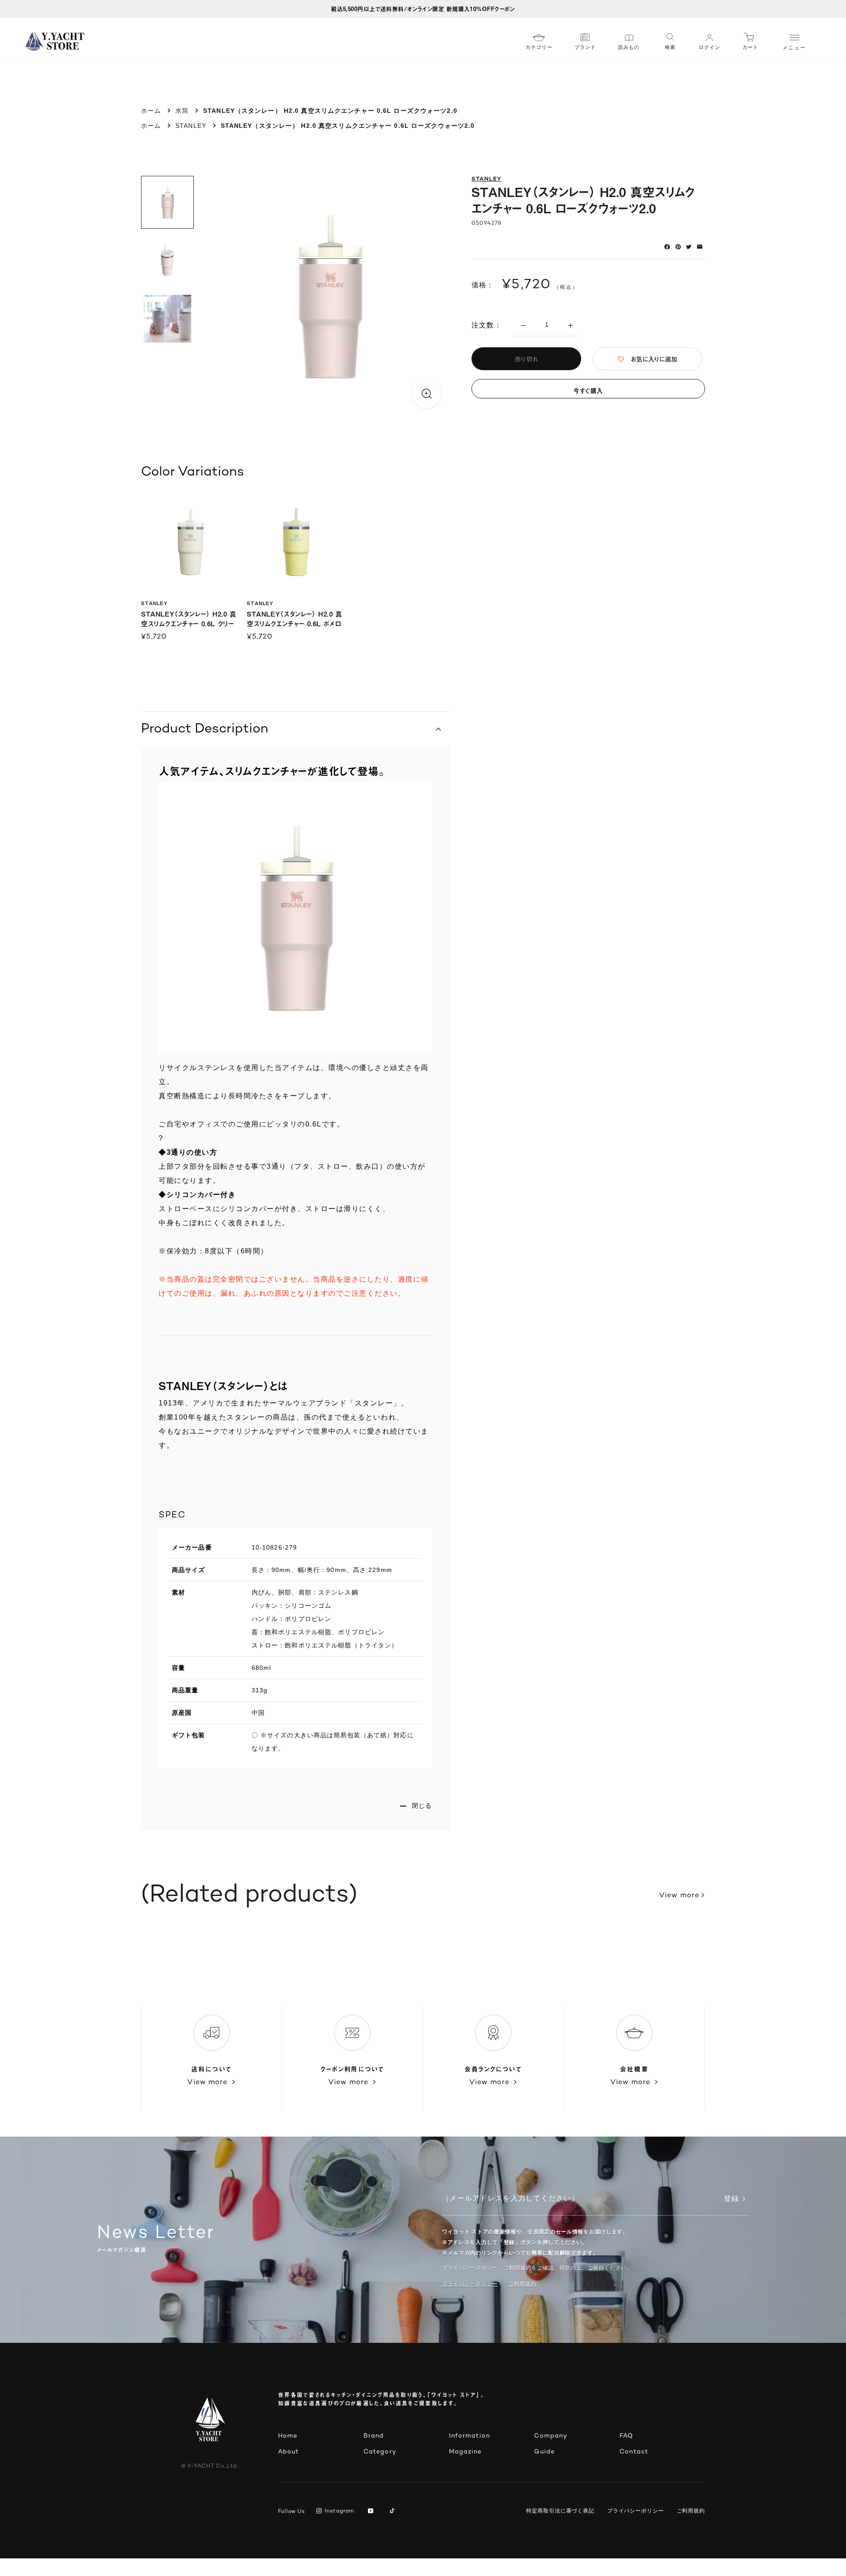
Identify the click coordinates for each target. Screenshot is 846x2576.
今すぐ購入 (588, 391)
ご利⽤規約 (523, 2284)
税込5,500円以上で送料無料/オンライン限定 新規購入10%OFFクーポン (423, 9)
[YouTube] (372, 2512)
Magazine (466, 2452)
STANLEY (191, 126)
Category (380, 2452)
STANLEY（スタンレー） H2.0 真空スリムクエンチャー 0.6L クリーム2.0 (189, 623)
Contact (634, 2452)
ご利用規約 (691, 2511)
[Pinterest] (678, 247)
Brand (374, 2436)
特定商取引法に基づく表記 (560, 2511)
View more (679, 1896)
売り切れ (526, 359)
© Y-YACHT (210, 2466)
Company (551, 2436)
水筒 (182, 111)
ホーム (151, 111)
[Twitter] (689, 247)
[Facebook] (667, 247)
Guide (544, 2452)
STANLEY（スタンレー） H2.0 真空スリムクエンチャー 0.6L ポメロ (295, 619)
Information (469, 2436)
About (289, 2452)
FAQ (626, 2436)
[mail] (700, 247)
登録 (731, 2199)
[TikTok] (394, 2512)
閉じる (422, 1806)
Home (288, 2436)
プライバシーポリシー (470, 2284)
